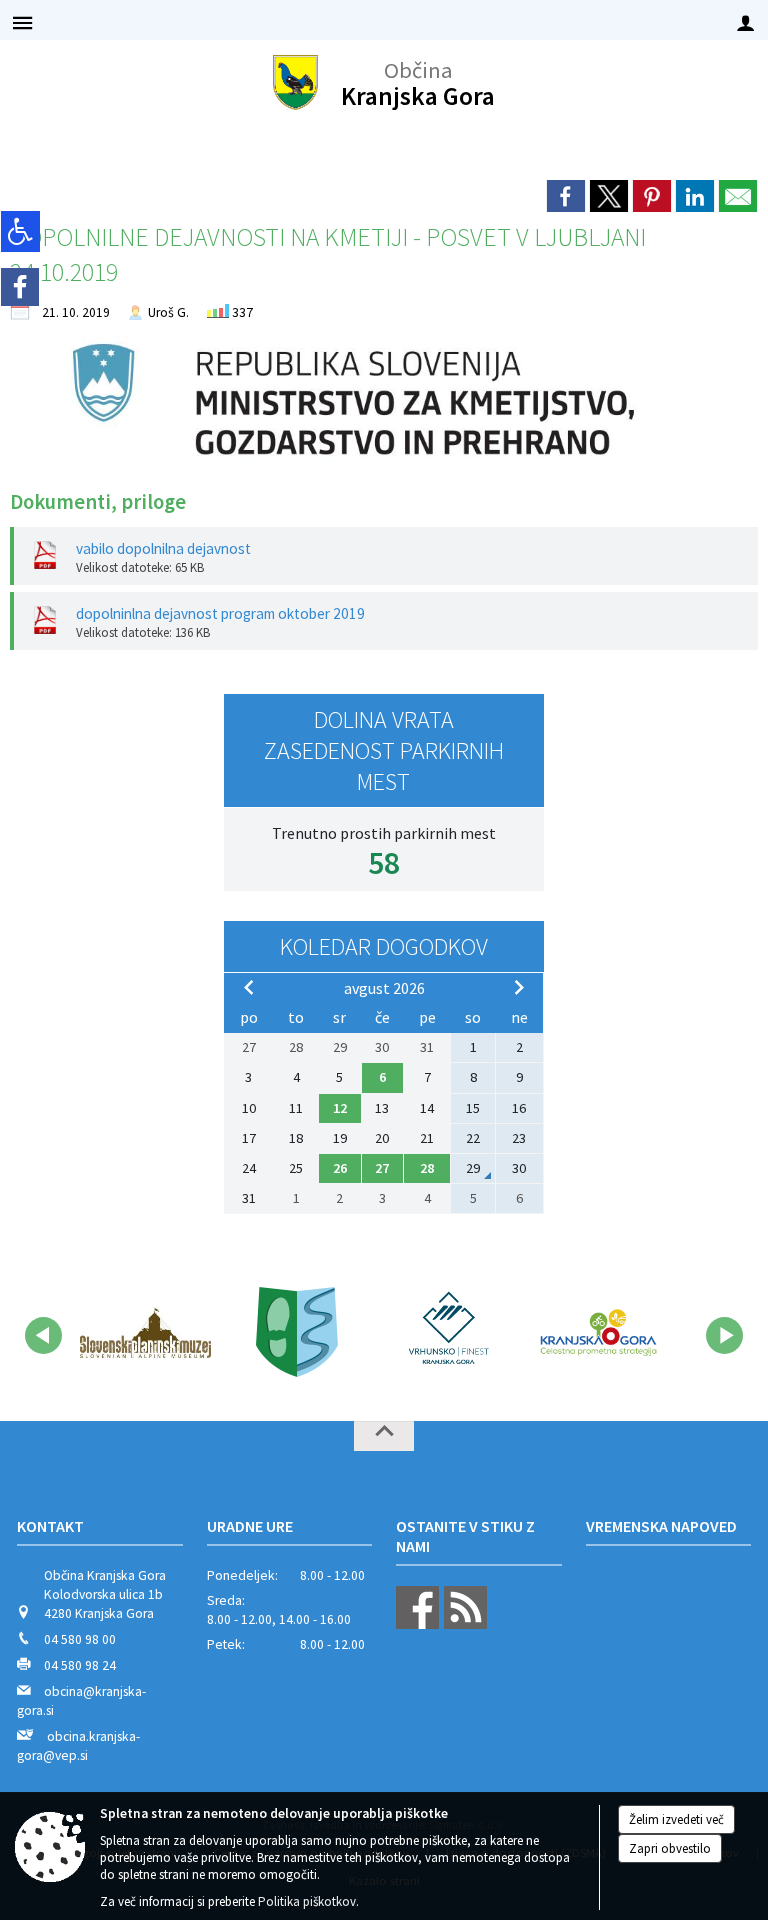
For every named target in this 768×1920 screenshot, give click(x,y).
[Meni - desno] (745, 22)
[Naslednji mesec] (519, 987)
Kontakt (50, 1526)
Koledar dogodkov (384, 946)
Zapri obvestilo (670, 1848)
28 (427, 1168)
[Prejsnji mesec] (249, 987)
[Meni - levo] (22, 22)
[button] (43, 1335)
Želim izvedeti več (676, 1819)
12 (340, 1108)
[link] (566, 196)
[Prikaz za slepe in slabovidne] (20, 231)
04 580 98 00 (80, 1639)
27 (382, 1168)
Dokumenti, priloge (98, 502)
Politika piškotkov (307, 1901)
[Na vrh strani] (384, 1436)
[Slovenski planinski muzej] (145, 1332)
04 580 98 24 (80, 1665)
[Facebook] (20, 287)
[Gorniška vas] (297, 1332)
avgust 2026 (384, 988)
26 (340, 1168)
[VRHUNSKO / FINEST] (447, 1332)
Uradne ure (250, 1526)
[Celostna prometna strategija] (598, 1332)
